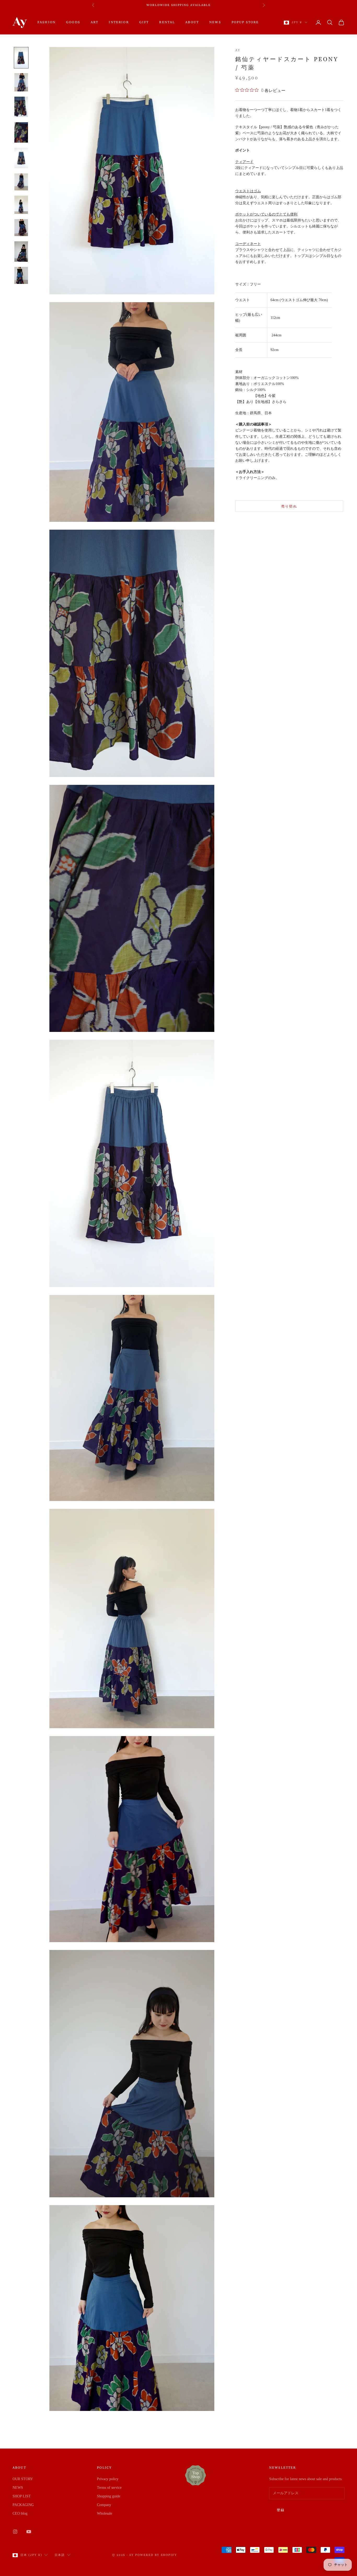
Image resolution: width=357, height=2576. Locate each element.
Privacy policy (108, 2479)
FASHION (47, 22)
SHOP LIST (22, 2496)
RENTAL (167, 22)
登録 (281, 2510)
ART (94, 22)
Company (104, 2505)
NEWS (215, 22)
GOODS (73, 22)
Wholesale (105, 2513)
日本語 (60, 2555)
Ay (238, 50)
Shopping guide (109, 2496)
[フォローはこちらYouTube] (29, 2532)
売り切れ (289, 506)
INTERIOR (119, 22)
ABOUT (192, 22)
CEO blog (20, 2513)
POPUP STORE (245, 22)
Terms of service (109, 2488)
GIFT (144, 22)
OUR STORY (23, 2479)
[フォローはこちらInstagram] (15, 2532)
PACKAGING (23, 2505)
